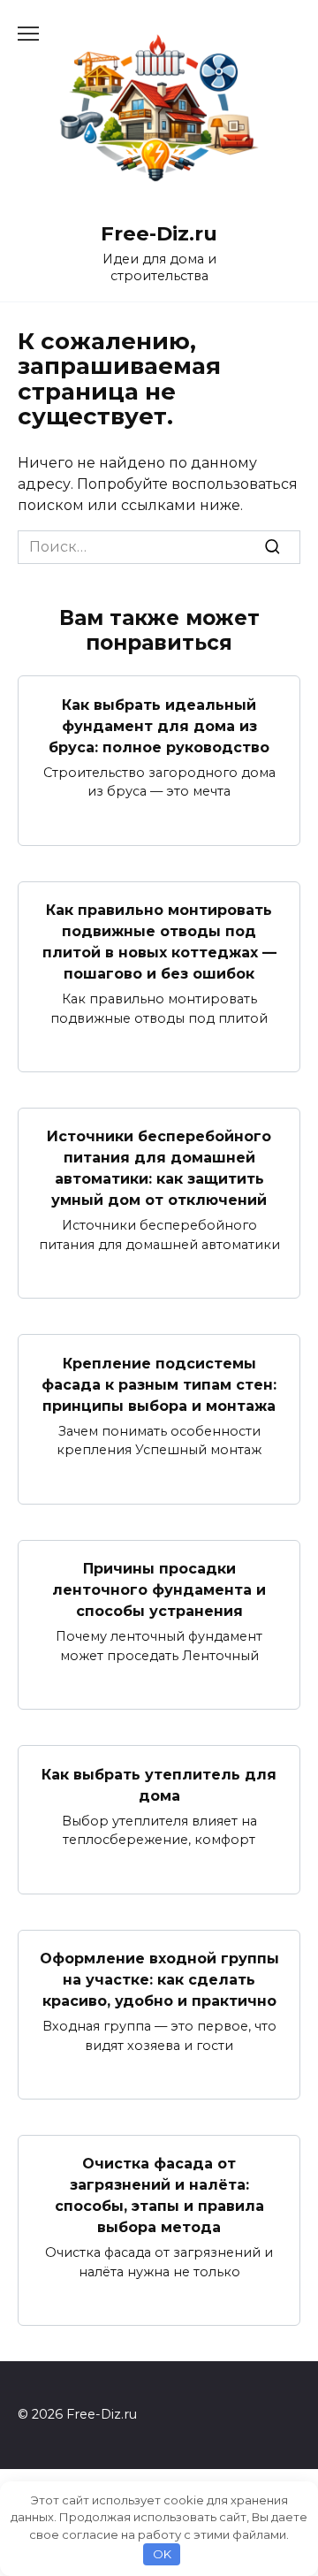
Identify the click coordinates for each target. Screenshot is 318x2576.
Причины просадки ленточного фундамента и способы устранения (159, 1590)
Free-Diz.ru (159, 233)
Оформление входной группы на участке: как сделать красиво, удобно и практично (159, 1980)
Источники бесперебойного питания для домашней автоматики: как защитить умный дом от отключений (159, 1168)
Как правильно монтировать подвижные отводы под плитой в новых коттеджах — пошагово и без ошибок (159, 942)
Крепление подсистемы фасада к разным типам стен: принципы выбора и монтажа (159, 1384)
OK (162, 2554)
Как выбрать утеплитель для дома (159, 1784)
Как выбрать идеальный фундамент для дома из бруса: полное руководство (159, 725)
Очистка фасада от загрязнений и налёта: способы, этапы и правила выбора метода (159, 2195)
